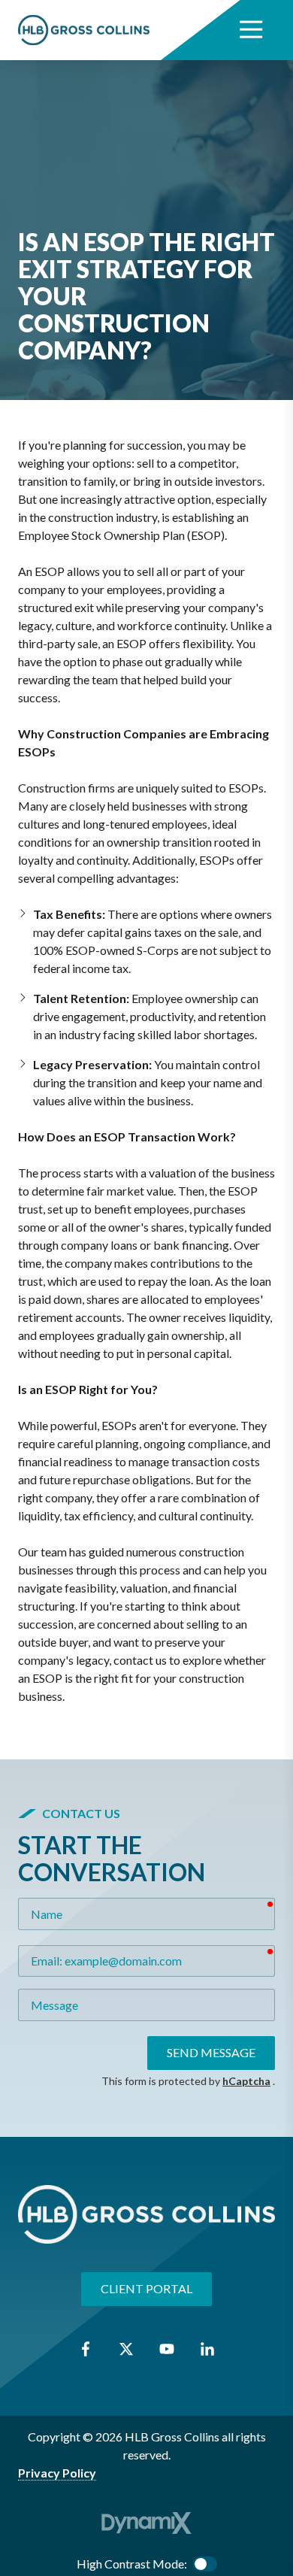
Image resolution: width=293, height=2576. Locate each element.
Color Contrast (205, 2564)
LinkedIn (207, 2349)
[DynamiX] (146, 2523)
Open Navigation (251, 30)
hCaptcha (246, 2081)
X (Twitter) (126, 2349)
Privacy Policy (57, 2473)
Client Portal (146, 2288)
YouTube (167, 2349)
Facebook (86, 2349)
